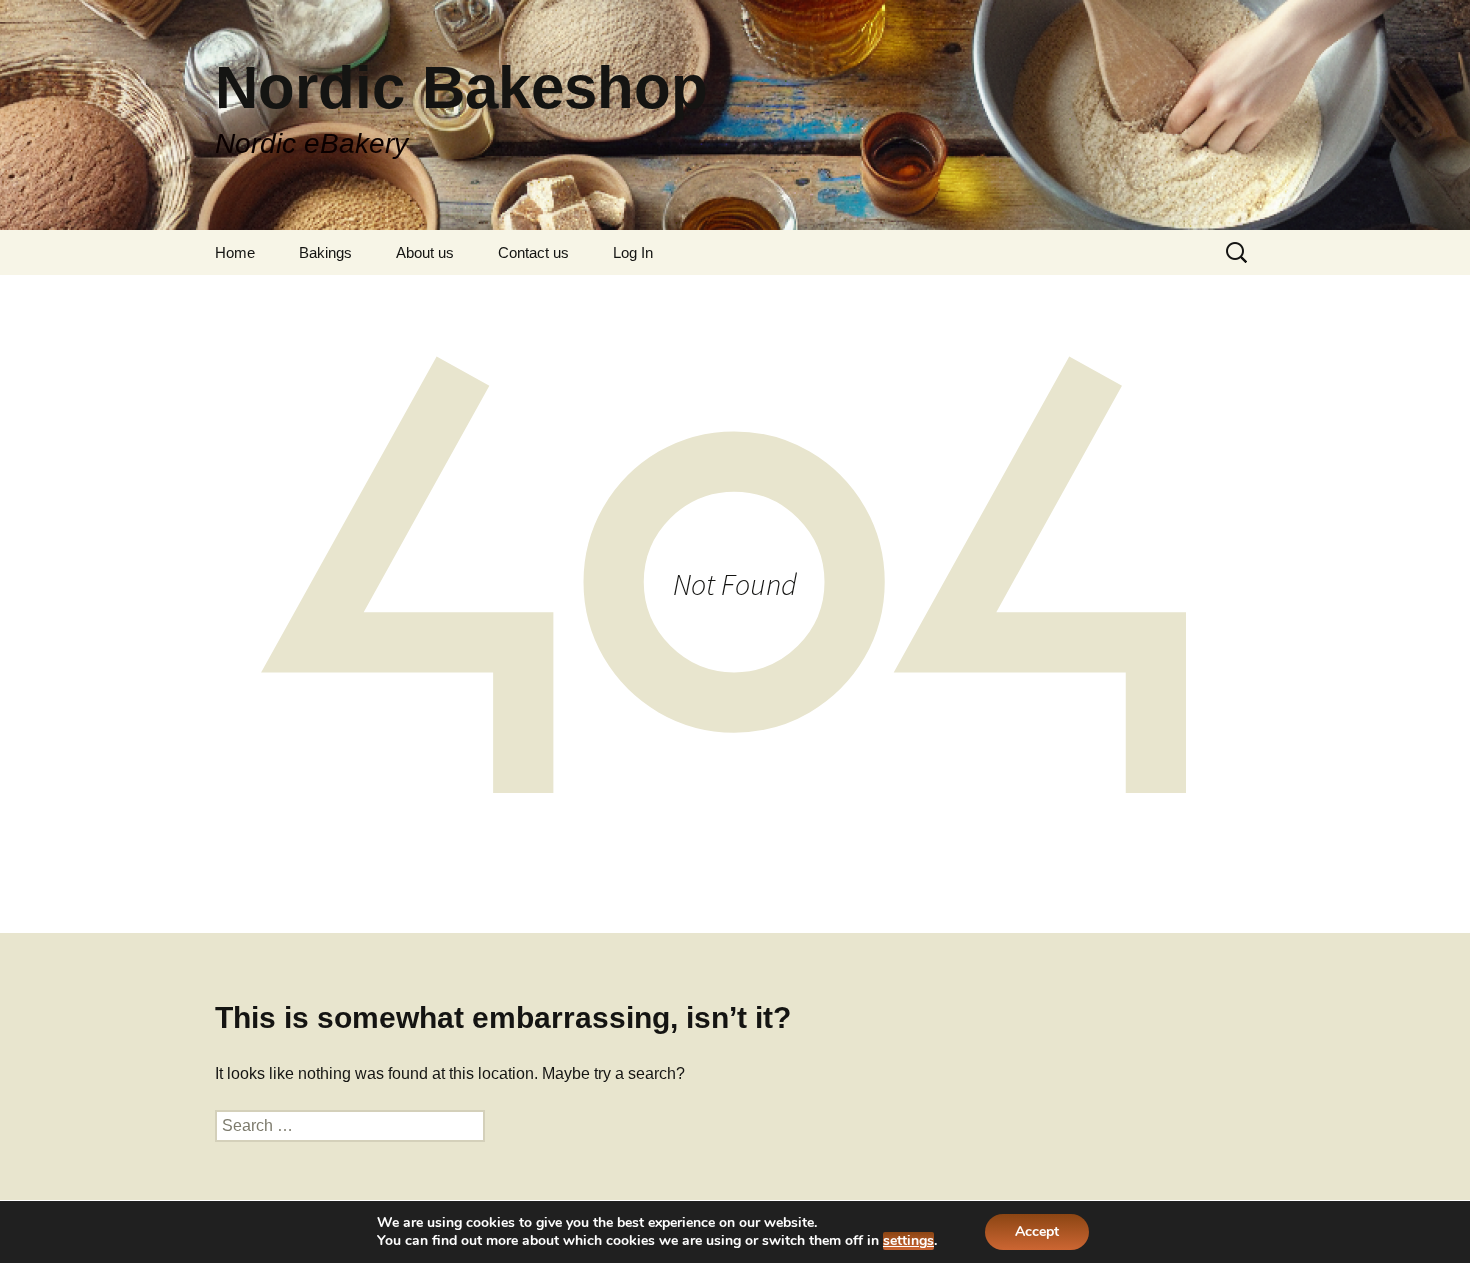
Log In (633, 252)
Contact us (533, 252)
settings (908, 1241)
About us (425, 252)
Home (235, 252)
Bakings (325, 252)
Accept (1037, 1231)
